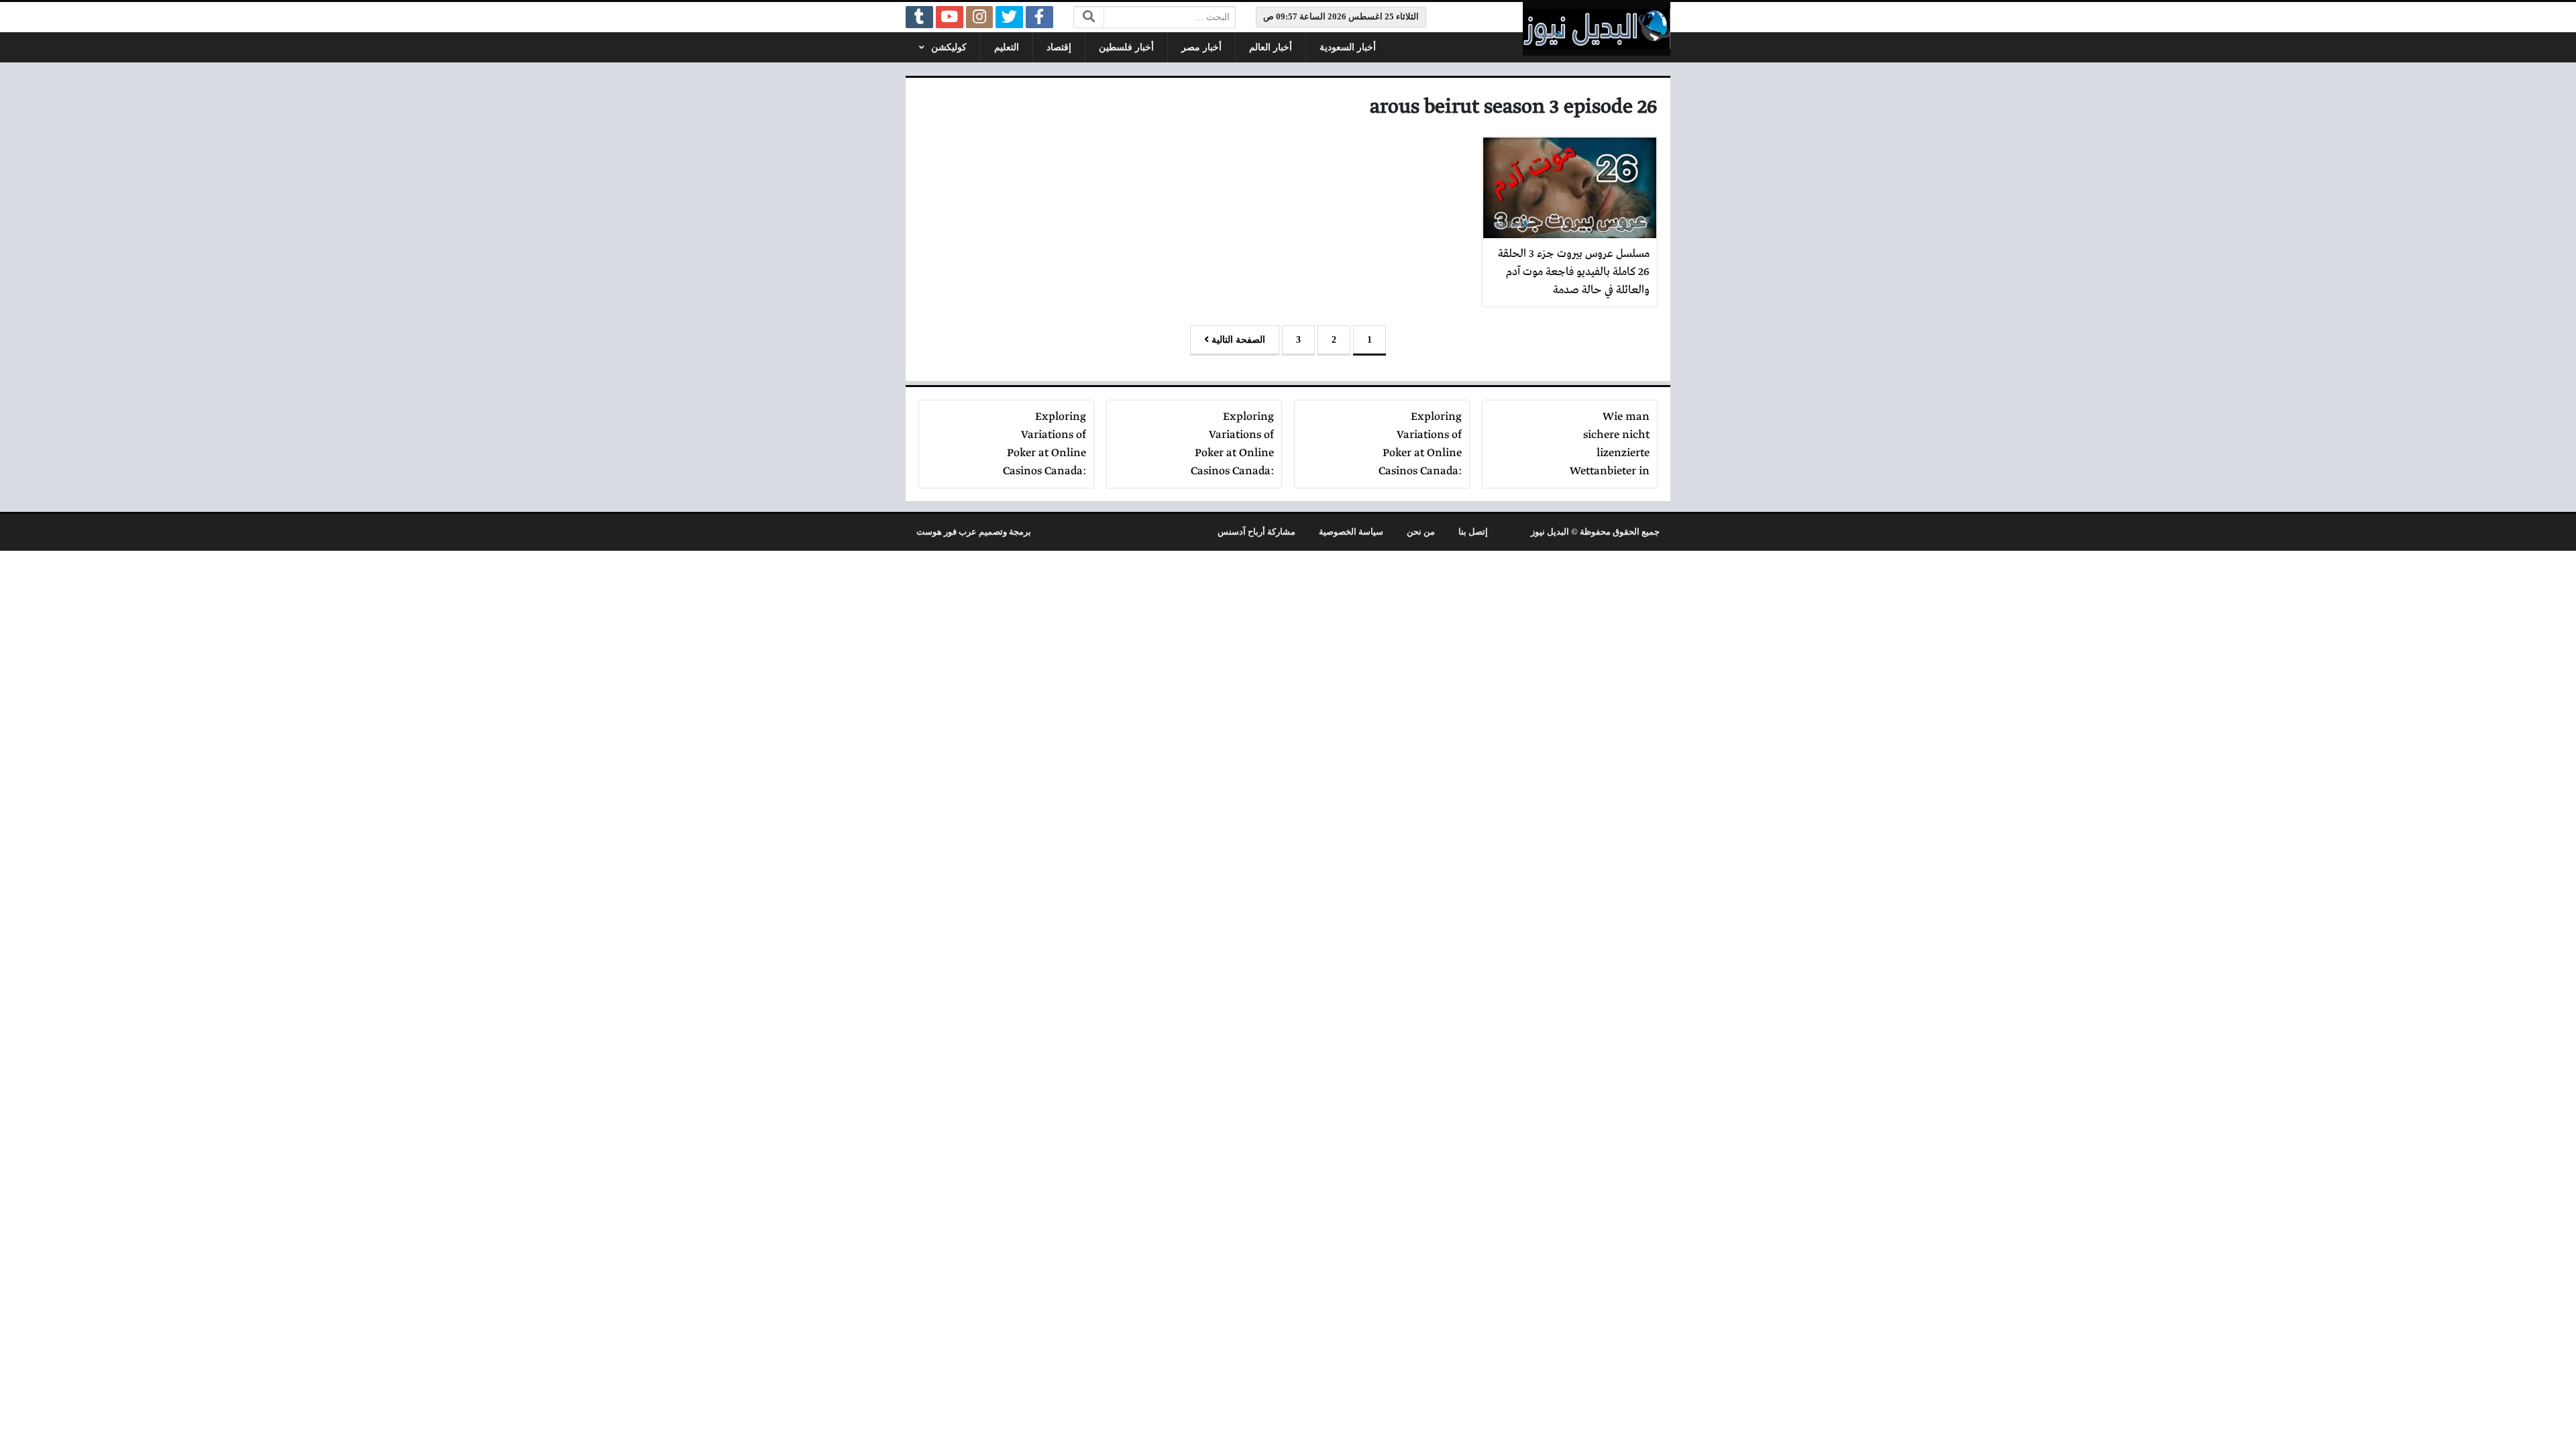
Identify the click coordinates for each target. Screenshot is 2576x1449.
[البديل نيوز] (1597, 29)
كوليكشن (949, 47)
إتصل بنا (1473, 532)
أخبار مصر (1201, 47)
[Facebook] (1039, 17)
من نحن (1421, 532)
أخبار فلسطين (1126, 47)
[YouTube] (950, 17)
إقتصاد (1059, 47)
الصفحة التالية (1237, 340)
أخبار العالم (1271, 47)
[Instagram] (980, 17)
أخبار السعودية (1348, 47)
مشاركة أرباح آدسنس (1256, 532)
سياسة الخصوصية (1351, 532)
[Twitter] (1009, 17)
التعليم (1007, 47)
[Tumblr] (919, 17)
